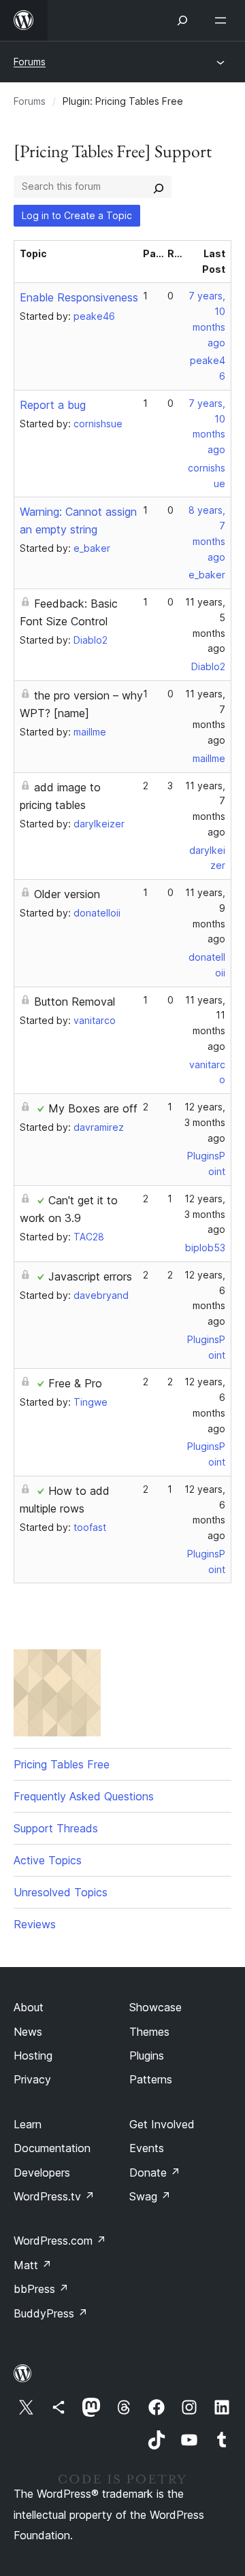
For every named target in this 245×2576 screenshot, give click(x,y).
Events (147, 2148)
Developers (42, 2173)
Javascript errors (90, 1276)
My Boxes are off (93, 1108)
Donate (155, 2173)
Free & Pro (75, 1383)
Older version (67, 894)
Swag (150, 2196)
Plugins (147, 2055)
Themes (149, 2032)
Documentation (52, 2148)
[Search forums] (159, 186)
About (29, 2007)
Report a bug (53, 405)
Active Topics (48, 1860)
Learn (28, 2124)
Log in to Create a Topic (77, 215)
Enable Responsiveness (79, 297)
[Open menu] (223, 20)
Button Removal (75, 1002)
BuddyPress (51, 2313)
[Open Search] (182, 20)
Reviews (35, 1924)
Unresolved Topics (61, 1892)
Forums (30, 62)
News (28, 2032)
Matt (33, 2265)
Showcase (156, 2007)
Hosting (33, 2055)
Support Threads (56, 1828)
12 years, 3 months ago (205, 1122)
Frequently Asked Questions (84, 1796)
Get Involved (162, 2124)
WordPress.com (60, 2241)
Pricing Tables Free (62, 1764)
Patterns (151, 2079)
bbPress (41, 2289)
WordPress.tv (54, 2196)
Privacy (32, 2079)
